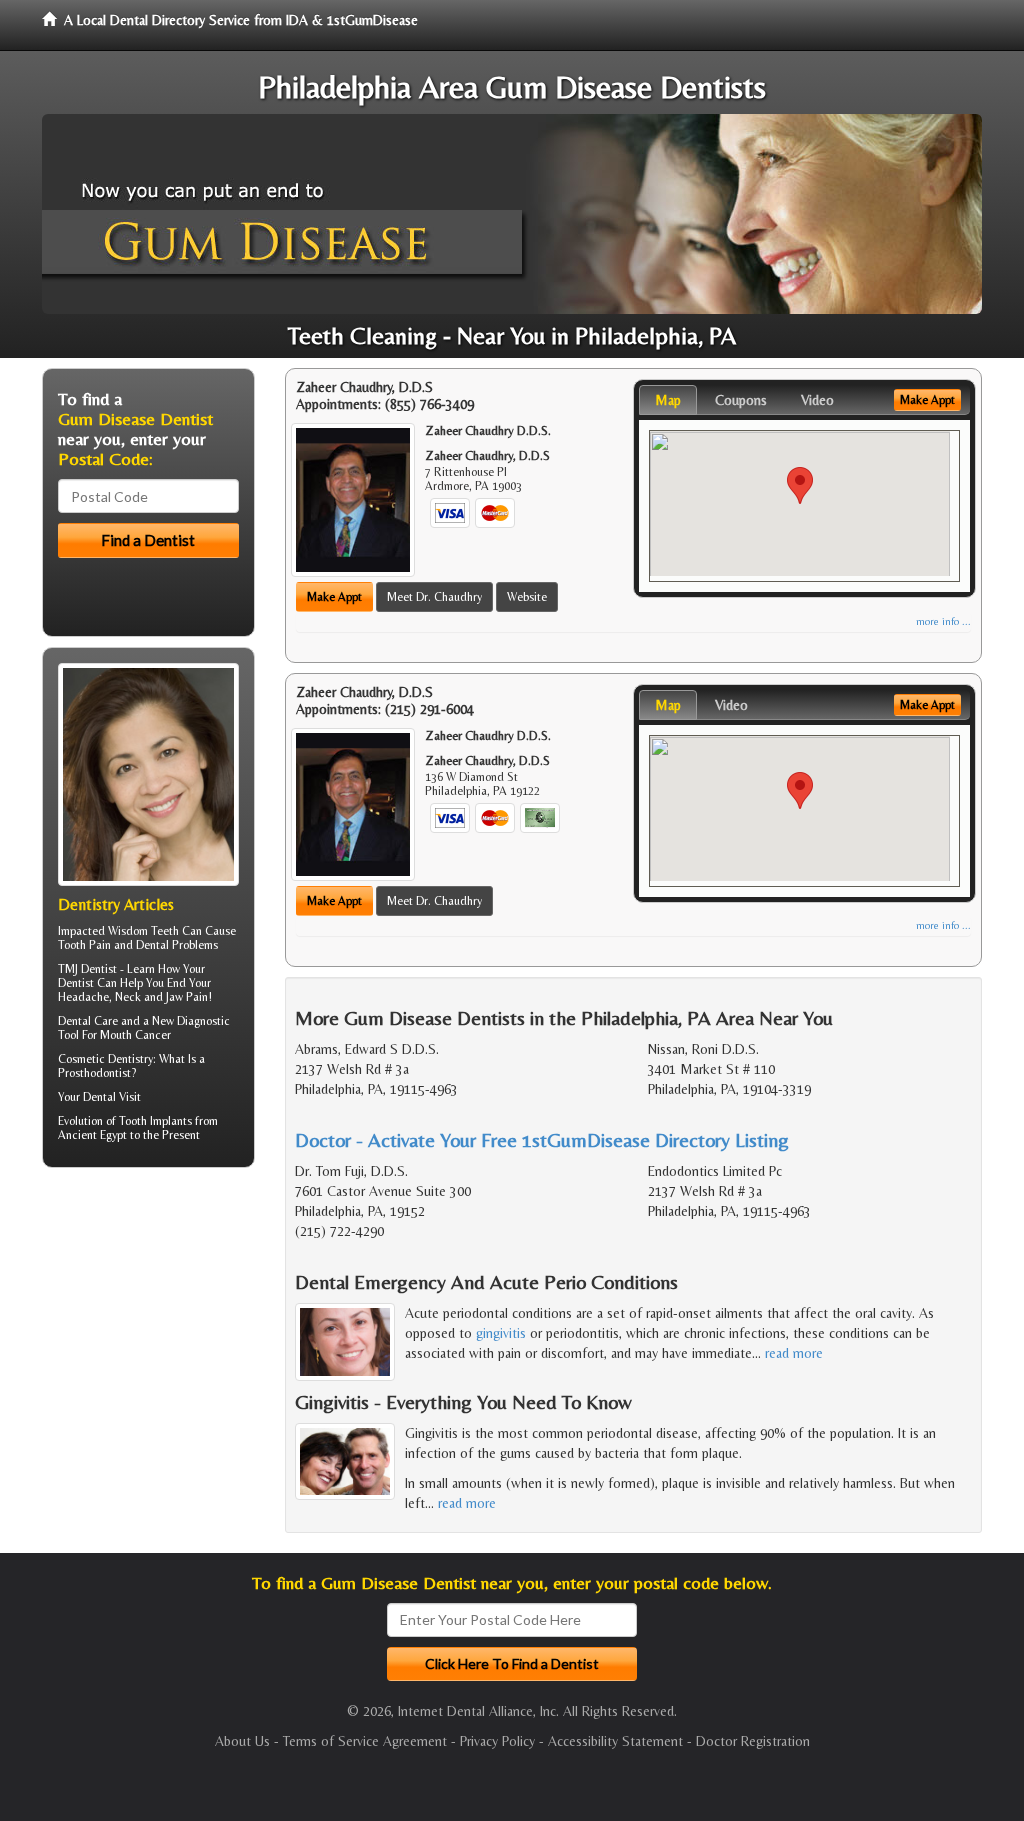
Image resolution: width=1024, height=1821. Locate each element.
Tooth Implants (155, 1121)
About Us (242, 1741)
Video (817, 400)
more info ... (943, 621)
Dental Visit (112, 1097)
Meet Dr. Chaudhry (434, 597)
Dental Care (88, 1021)
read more (794, 1353)
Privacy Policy (497, 1741)
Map (668, 400)
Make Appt (334, 597)
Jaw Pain (187, 997)
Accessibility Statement (615, 1741)
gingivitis (501, 1333)
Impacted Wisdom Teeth (118, 931)
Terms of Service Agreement (365, 1741)
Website (527, 597)
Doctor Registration (753, 1741)
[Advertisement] (144, 1338)
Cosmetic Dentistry (105, 1059)
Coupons (741, 400)
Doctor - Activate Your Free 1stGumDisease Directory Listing (542, 1139)
